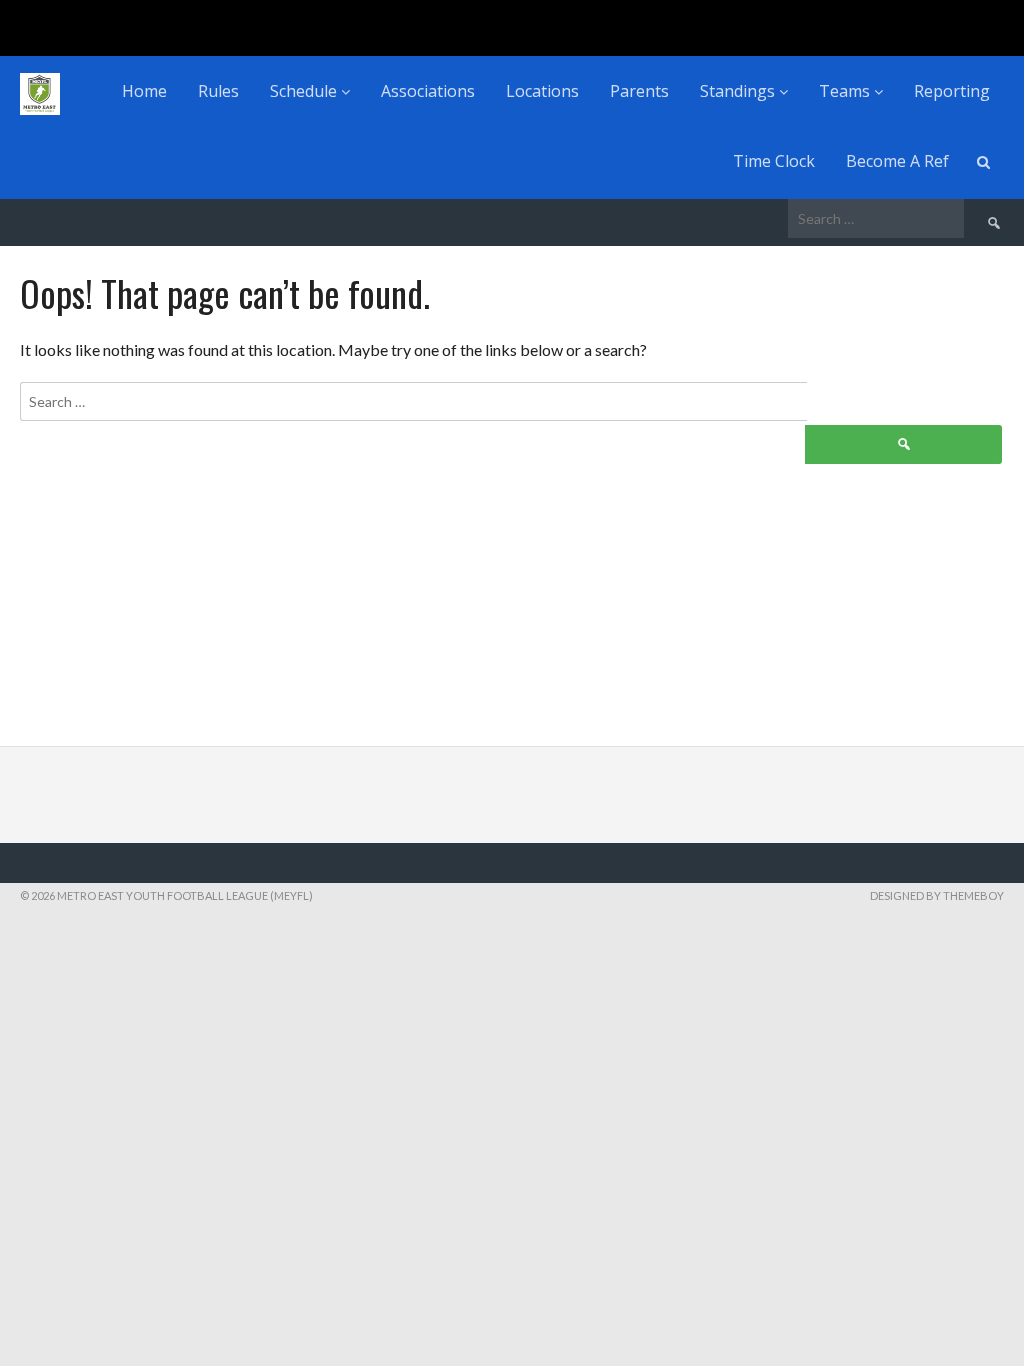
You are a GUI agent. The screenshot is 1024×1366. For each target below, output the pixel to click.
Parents (639, 91)
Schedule (305, 91)
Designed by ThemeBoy (937, 895)
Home (144, 91)
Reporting (952, 91)
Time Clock (774, 161)
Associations (428, 91)
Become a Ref (897, 161)
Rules (218, 91)
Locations (542, 91)
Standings (739, 91)
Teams (846, 91)
